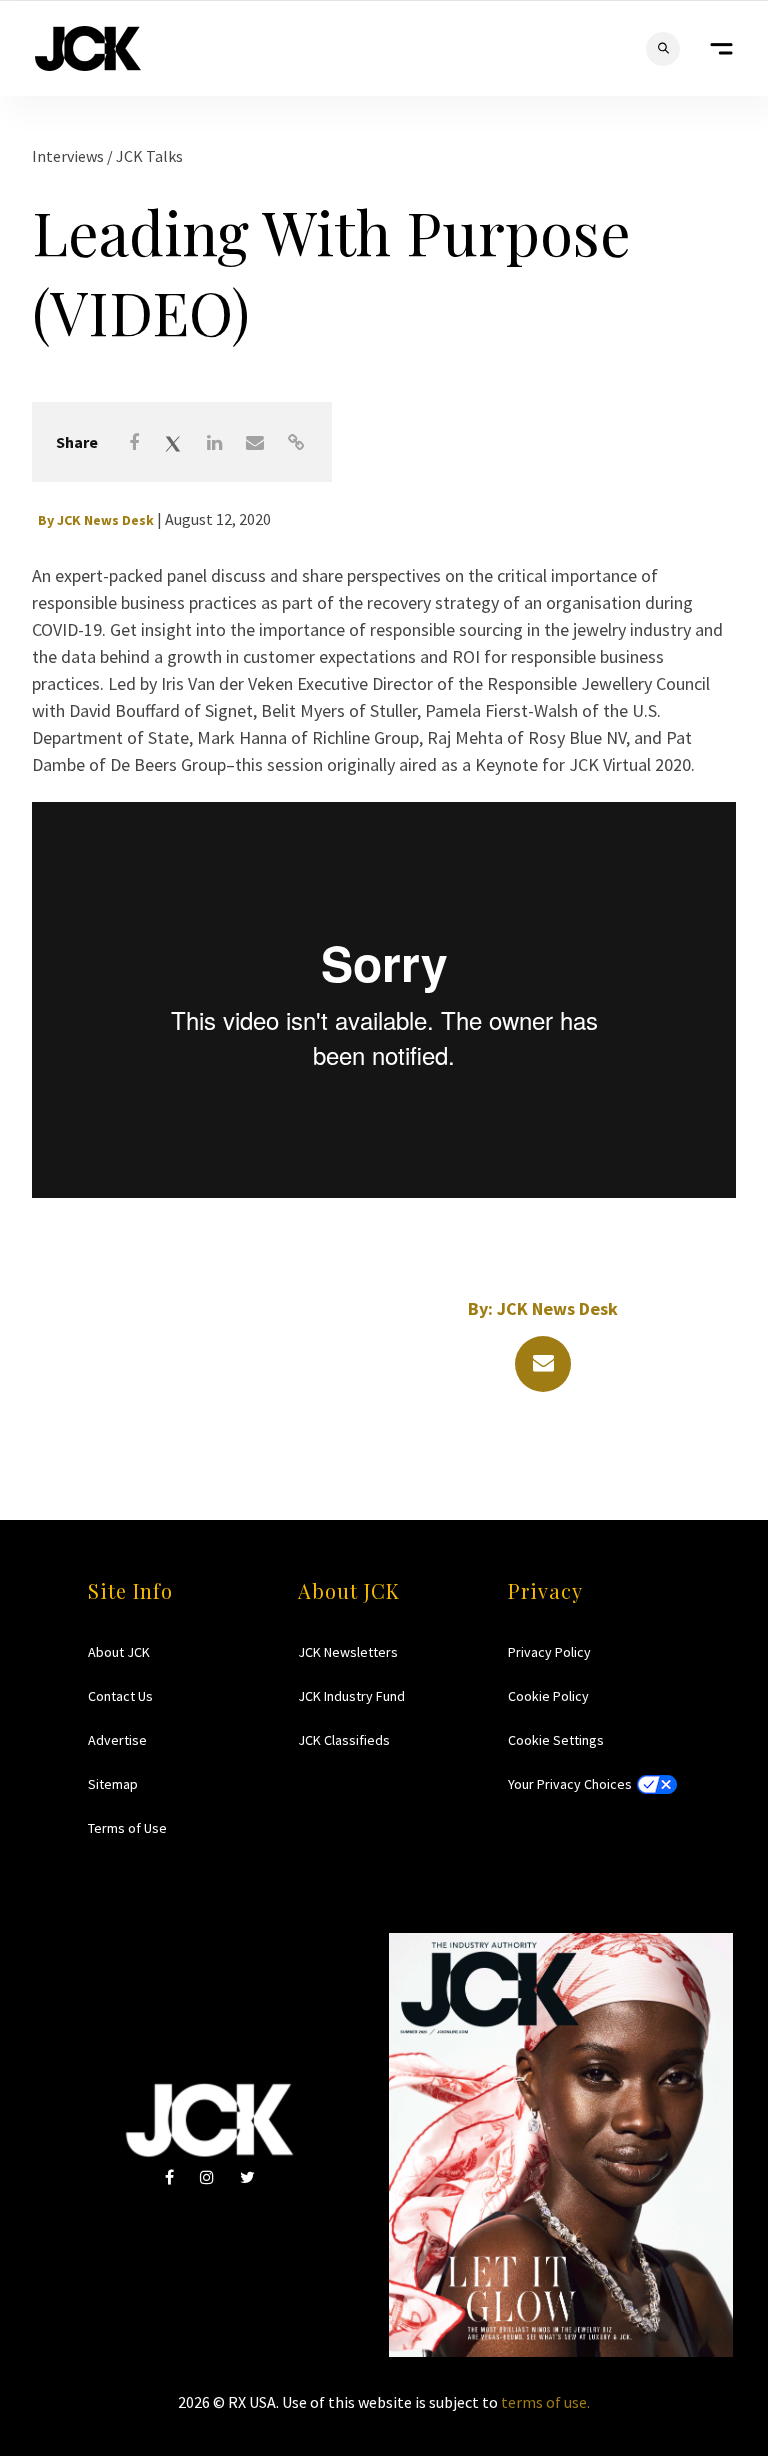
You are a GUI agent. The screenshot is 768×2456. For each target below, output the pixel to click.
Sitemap (113, 1784)
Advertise (117, 1740)
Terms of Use (127, 1828)
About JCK (119, 1652)
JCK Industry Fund (351, 1696)
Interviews (69, 156)
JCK (88, 48)
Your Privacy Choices (570, 1784)
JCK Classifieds (344, 1740)
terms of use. (545, 2402)
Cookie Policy (548, 1696)
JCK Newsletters (348, 1652)
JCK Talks (149, 156)
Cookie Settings (556, 1740)
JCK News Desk (105, 520)
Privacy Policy (549, 1652)
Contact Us (120, 1696)
